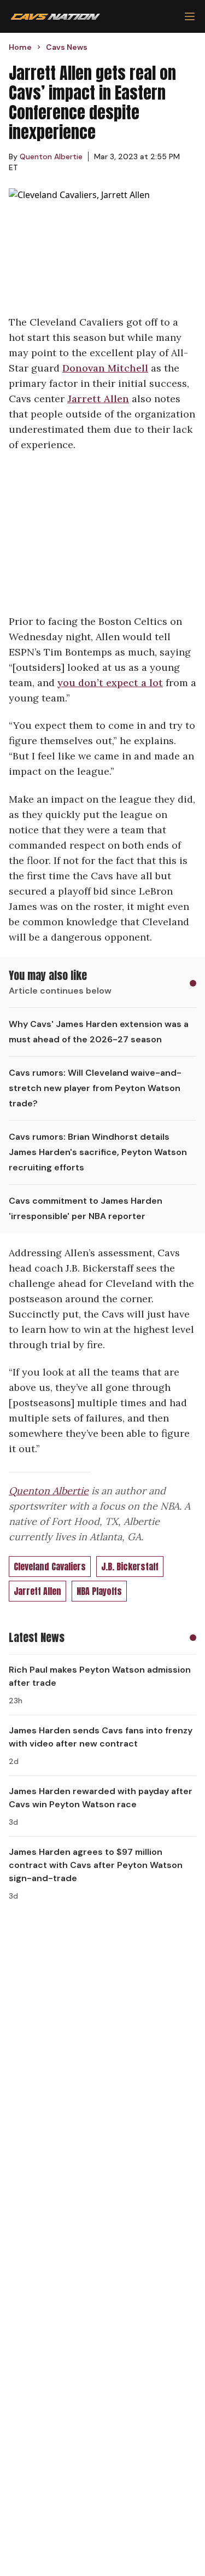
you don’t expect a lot (110, 683)
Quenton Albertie (49, 1491)
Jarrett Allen (98, 399)
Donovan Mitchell (105, 368)
